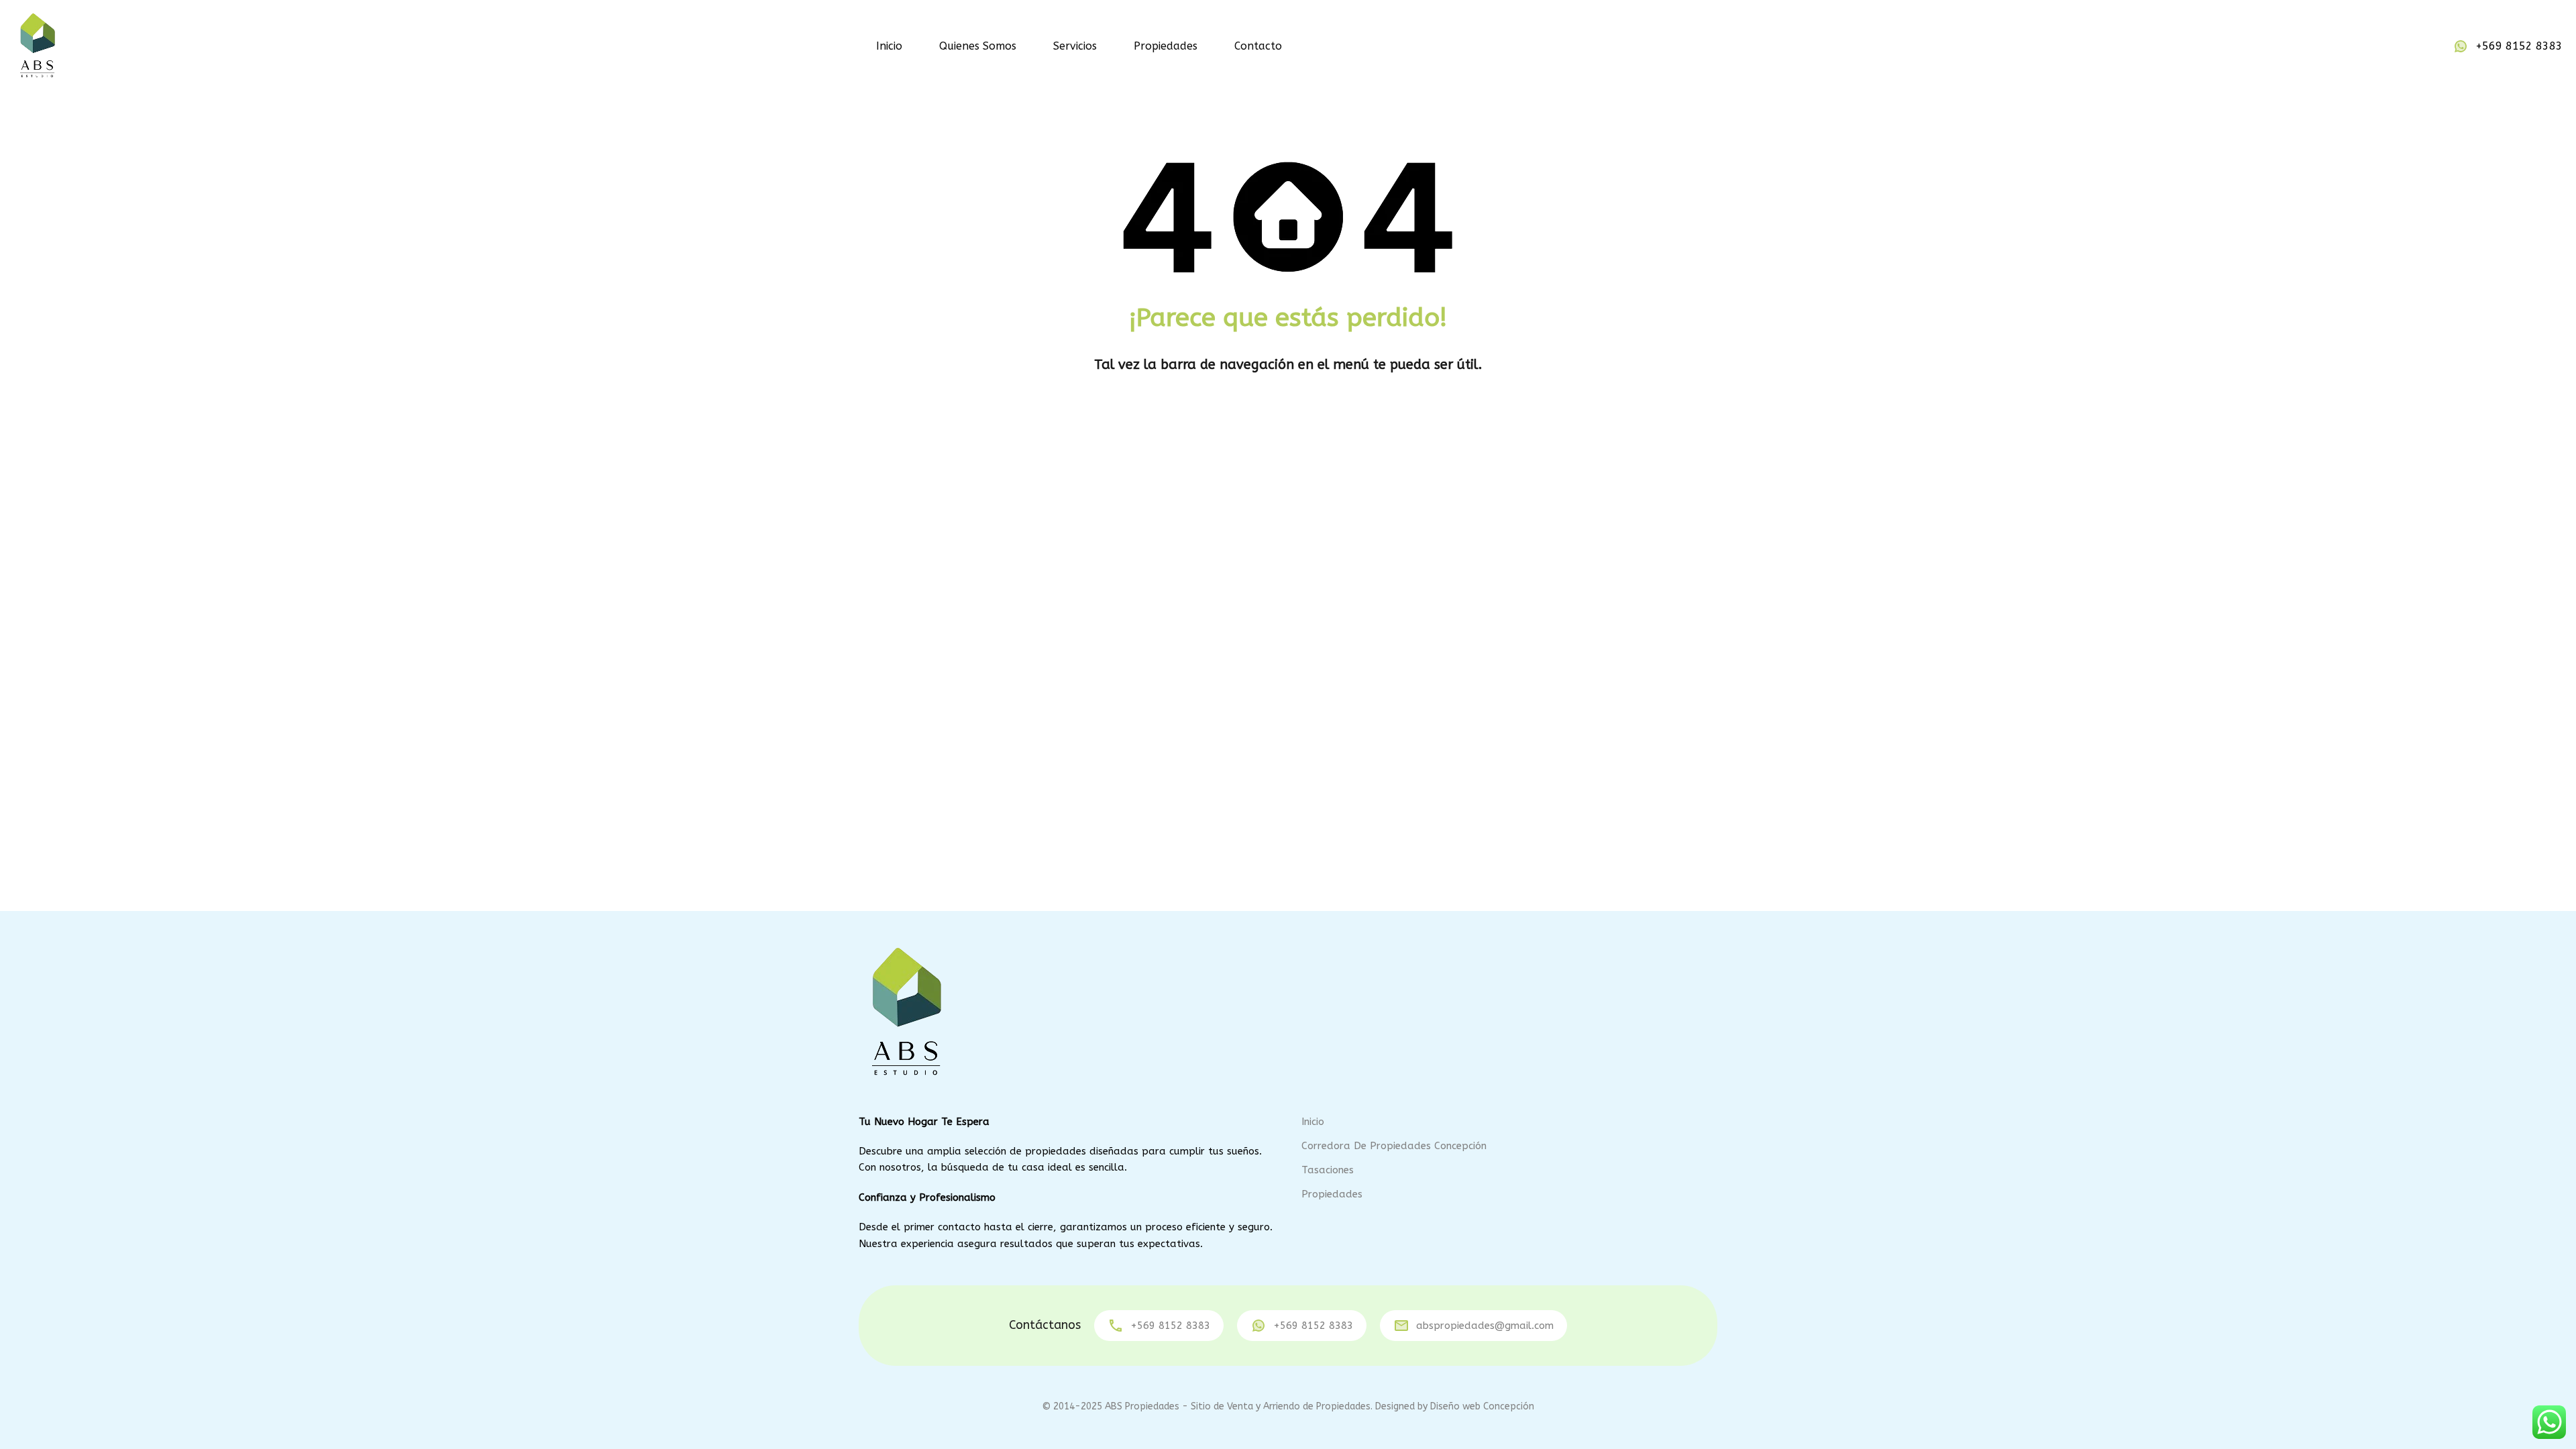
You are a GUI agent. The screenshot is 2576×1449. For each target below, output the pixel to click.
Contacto (1258, 46)
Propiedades (1166, 46)
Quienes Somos (978, 46)
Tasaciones (1328, 1170)
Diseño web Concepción (1482, 1406)
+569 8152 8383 (2519, 46)
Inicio (889, 46)
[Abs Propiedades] (37, 45)
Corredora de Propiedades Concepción (1394, 1146)
